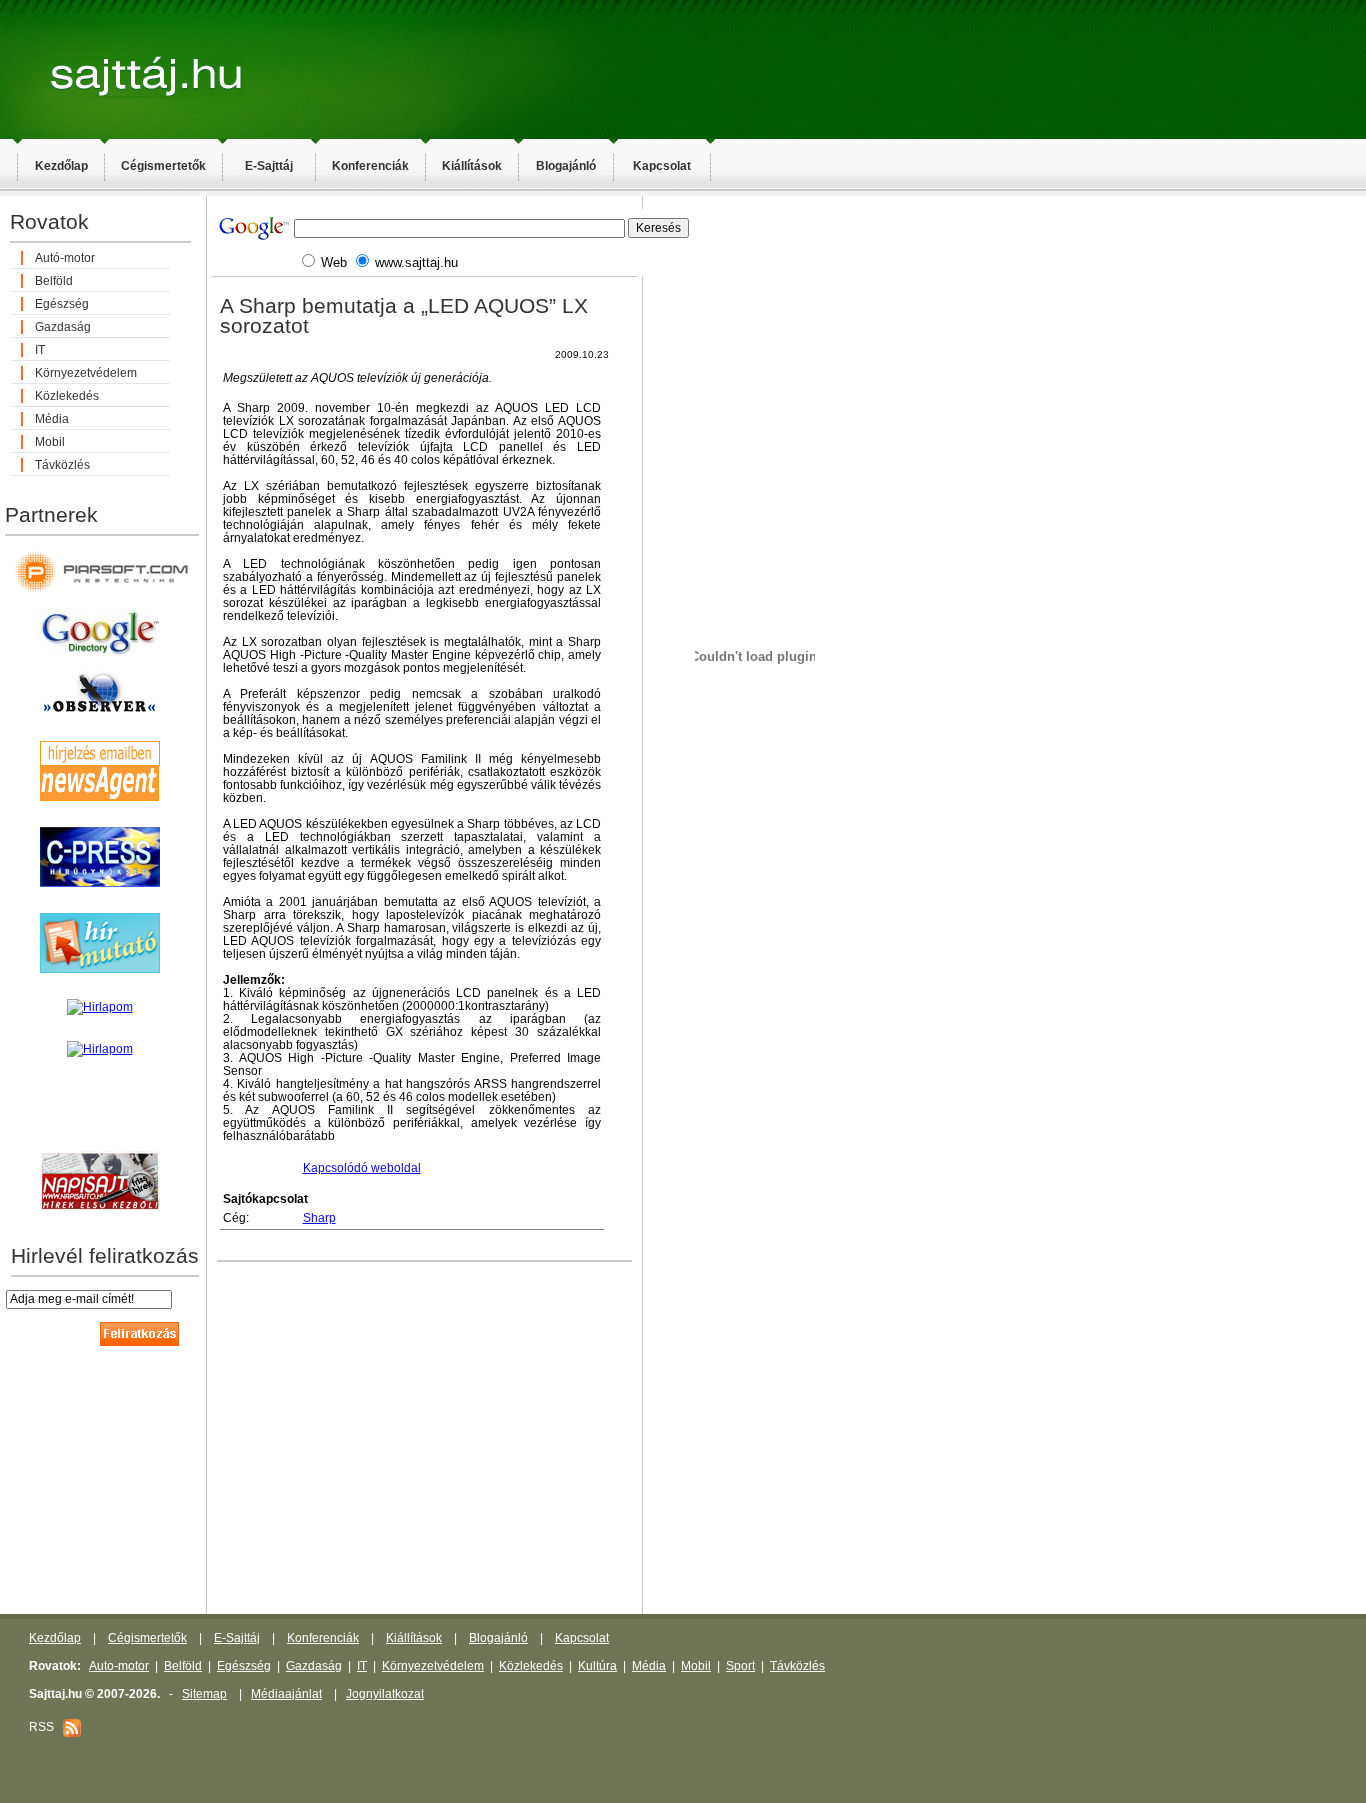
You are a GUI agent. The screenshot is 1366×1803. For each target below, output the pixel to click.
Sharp (319, 1218)
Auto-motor (119, 1666)
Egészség (62, 304)
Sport (740, 1666)
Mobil (50, 442)
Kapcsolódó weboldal (362, 1168)
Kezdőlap (61, 166)
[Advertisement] (920, 516)
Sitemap (204, 1694)
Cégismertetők (163, 166)
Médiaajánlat (286, 1694)
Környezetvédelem (86, 373)
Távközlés (62, 465)
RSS (46, 1727)
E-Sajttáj (269, 166)
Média (52, 419)
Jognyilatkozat (385, 1694)
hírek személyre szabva (99, 1129)
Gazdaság (63, 327)
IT (40, 350)
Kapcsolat (662, 166)
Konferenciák (370, 166)
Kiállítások (472, 166)
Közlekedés (67, 396)
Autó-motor (65, 258)
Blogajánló (566, 166)
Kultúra (597, 1666)
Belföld (54, 281)
